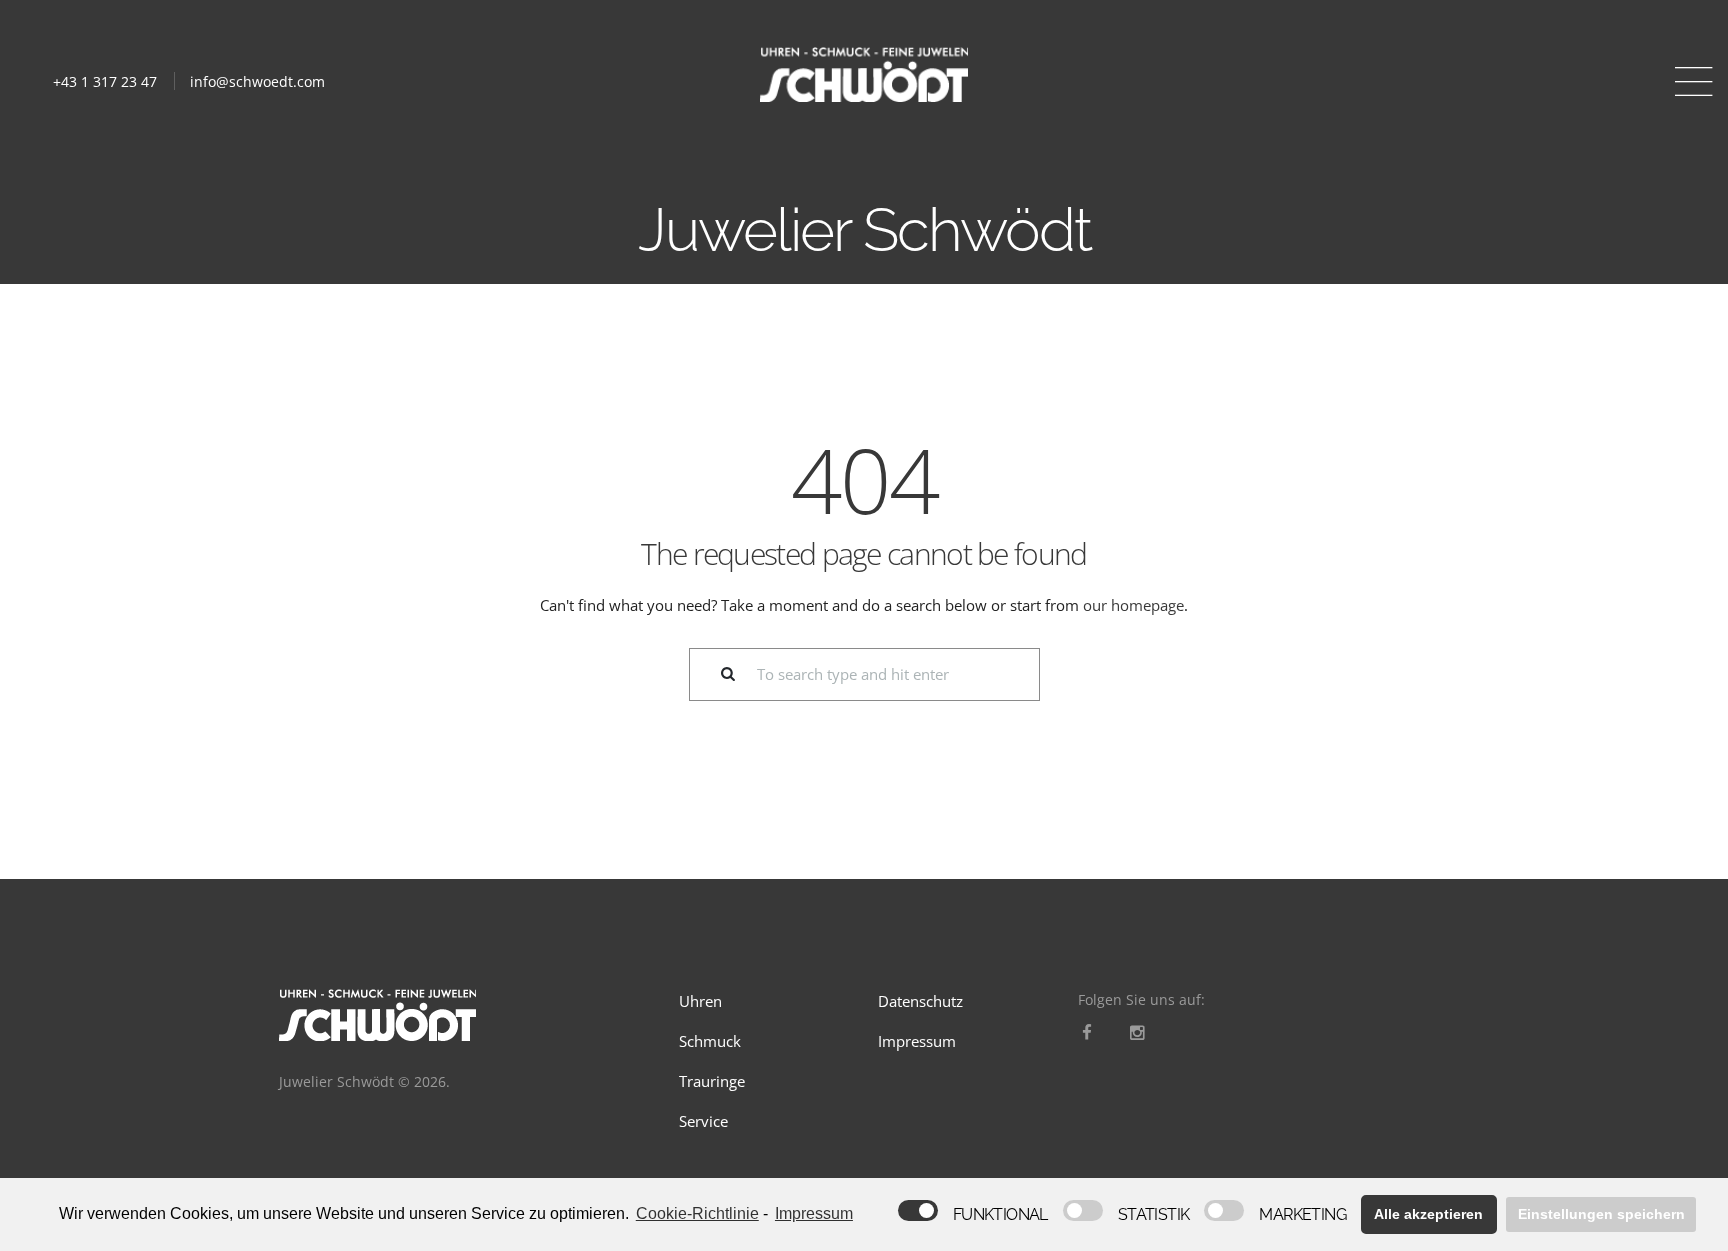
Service (703, 1121)
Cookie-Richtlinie (697, 1213)
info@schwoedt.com (257, 81)
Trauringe (712, 1081)
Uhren (700, 1001)
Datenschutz (920, 1001)
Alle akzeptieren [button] (1428, 1214)
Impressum (917, 1041)
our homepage (1133, 605)
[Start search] (715, 674)
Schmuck (710, 1041)
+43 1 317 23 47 (105, 81)
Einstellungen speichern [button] (1601, 1214)
